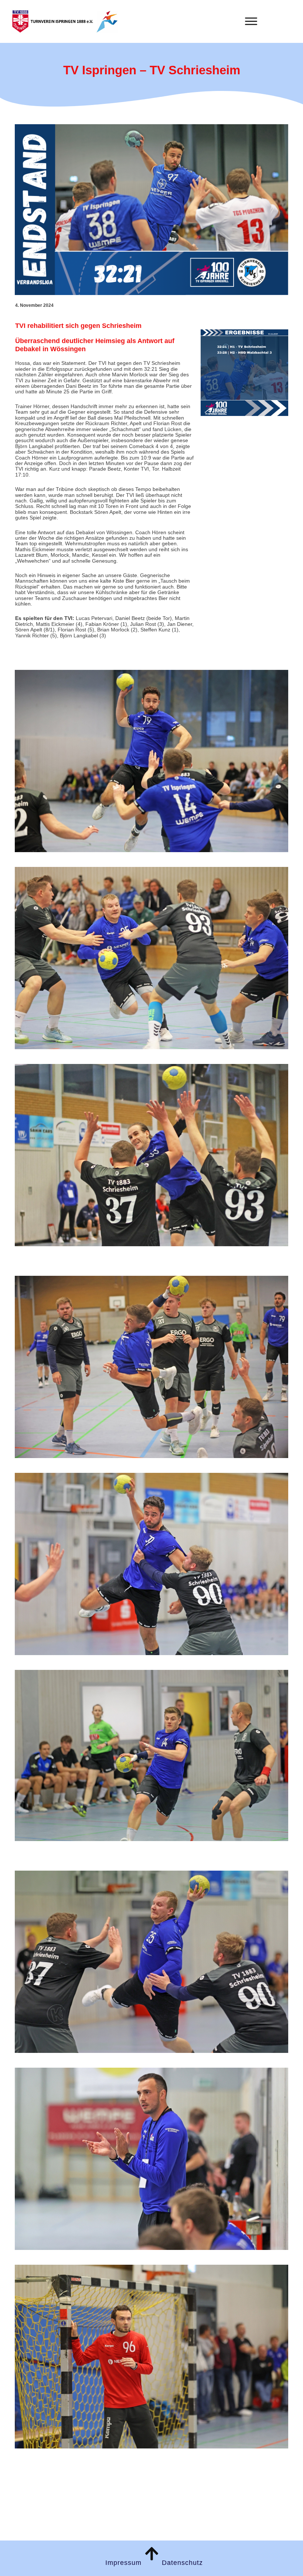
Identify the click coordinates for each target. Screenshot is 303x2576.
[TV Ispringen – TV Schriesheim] (151, 210)
